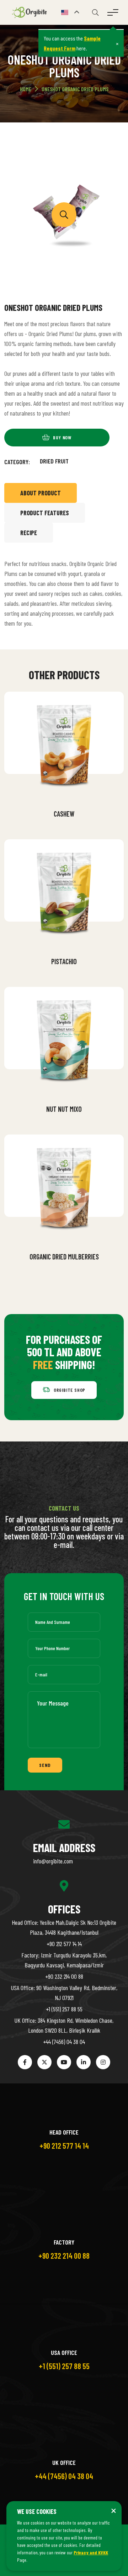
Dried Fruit (54, 461)
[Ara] (95, 12)
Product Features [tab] (45, 513)
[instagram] (103, 2062)
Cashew (64, 814)
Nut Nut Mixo (64, 1109)
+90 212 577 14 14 (64, 1944)
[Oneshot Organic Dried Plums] (64, 215)
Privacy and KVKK (91, 2552)
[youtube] (64, 2062)
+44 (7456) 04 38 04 (64, 2042)
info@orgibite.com (53, 1861)
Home (26, 89)
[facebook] (25, 2062)
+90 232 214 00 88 (64, 1976)
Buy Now (69, 796)
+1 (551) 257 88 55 (64, 2009)
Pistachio (64, 961)
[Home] (31, 12)
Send (45, 1765)
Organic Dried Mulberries (64, 1257)
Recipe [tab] (29, 533)
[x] (44, 2062)
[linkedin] (84, 2062)
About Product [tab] (41, 493)
